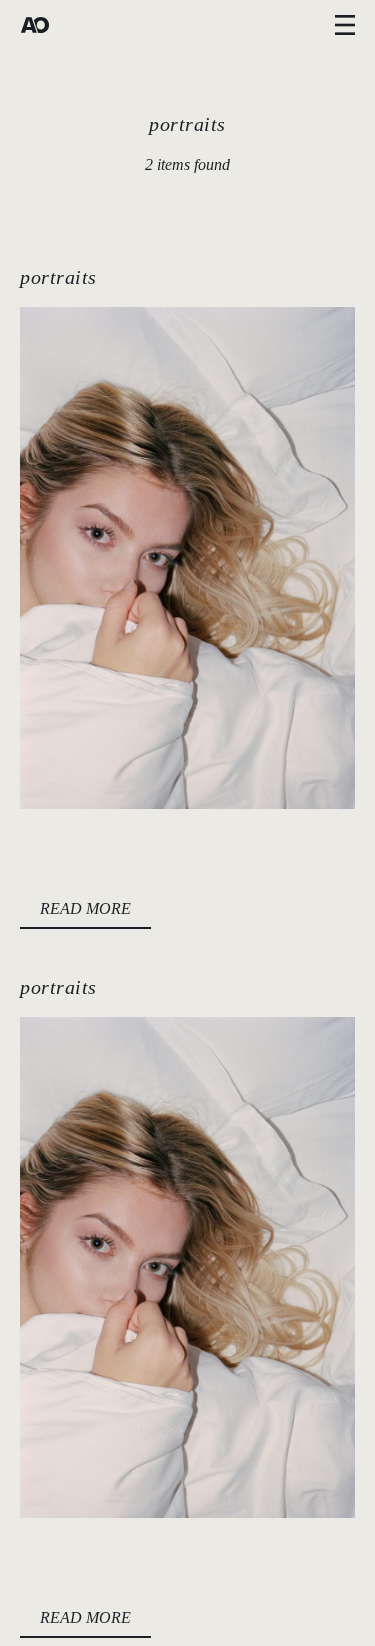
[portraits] (187, 558)
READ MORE (85, 908)
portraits (58, 277)
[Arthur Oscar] (35, 25)
